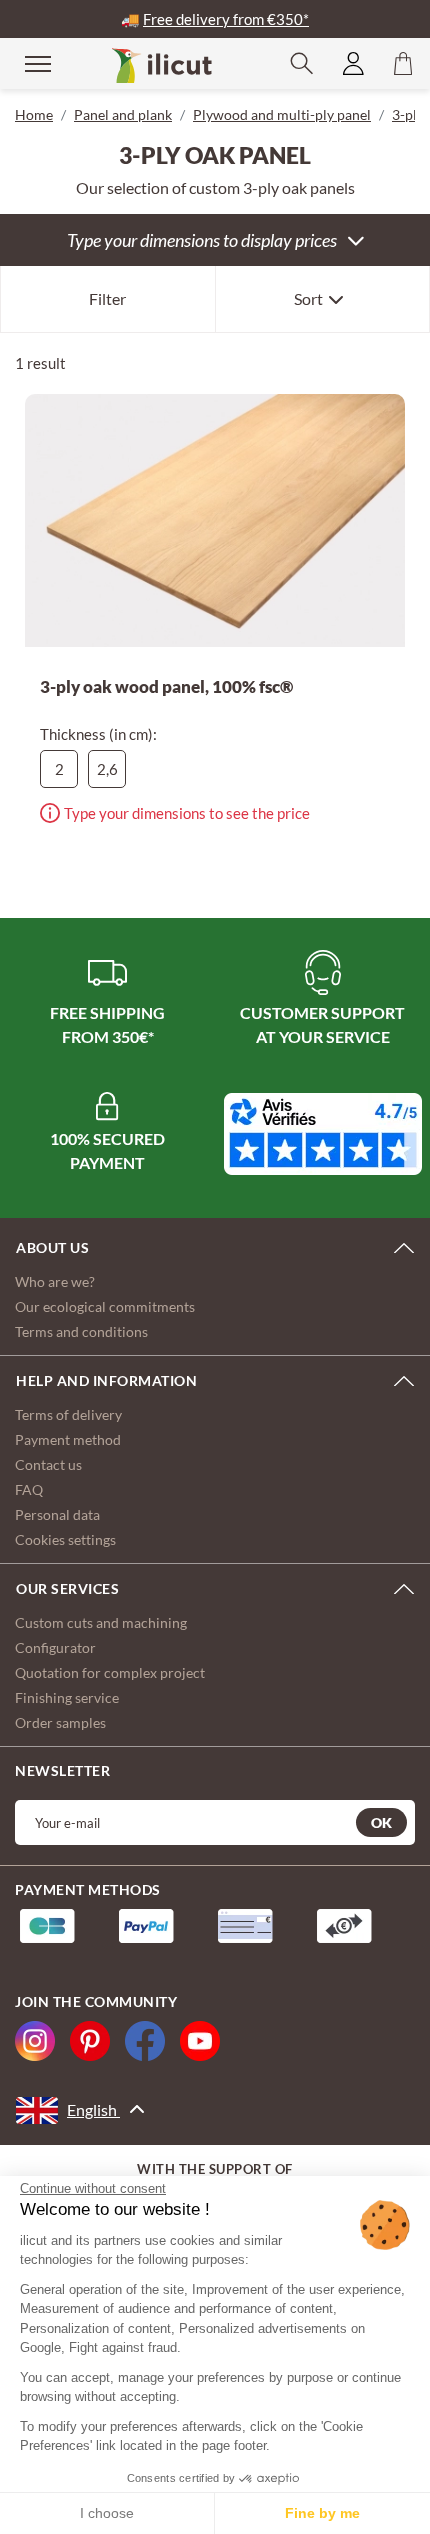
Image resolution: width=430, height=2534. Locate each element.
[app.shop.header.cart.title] (403, 63)
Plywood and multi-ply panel (282, 114)
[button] (302, 63)
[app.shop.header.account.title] (353, 63)
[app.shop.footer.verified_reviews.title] (323, 1134)
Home (34, 114)
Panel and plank (123, 114)
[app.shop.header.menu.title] (25, 62)
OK (381, 1822)
